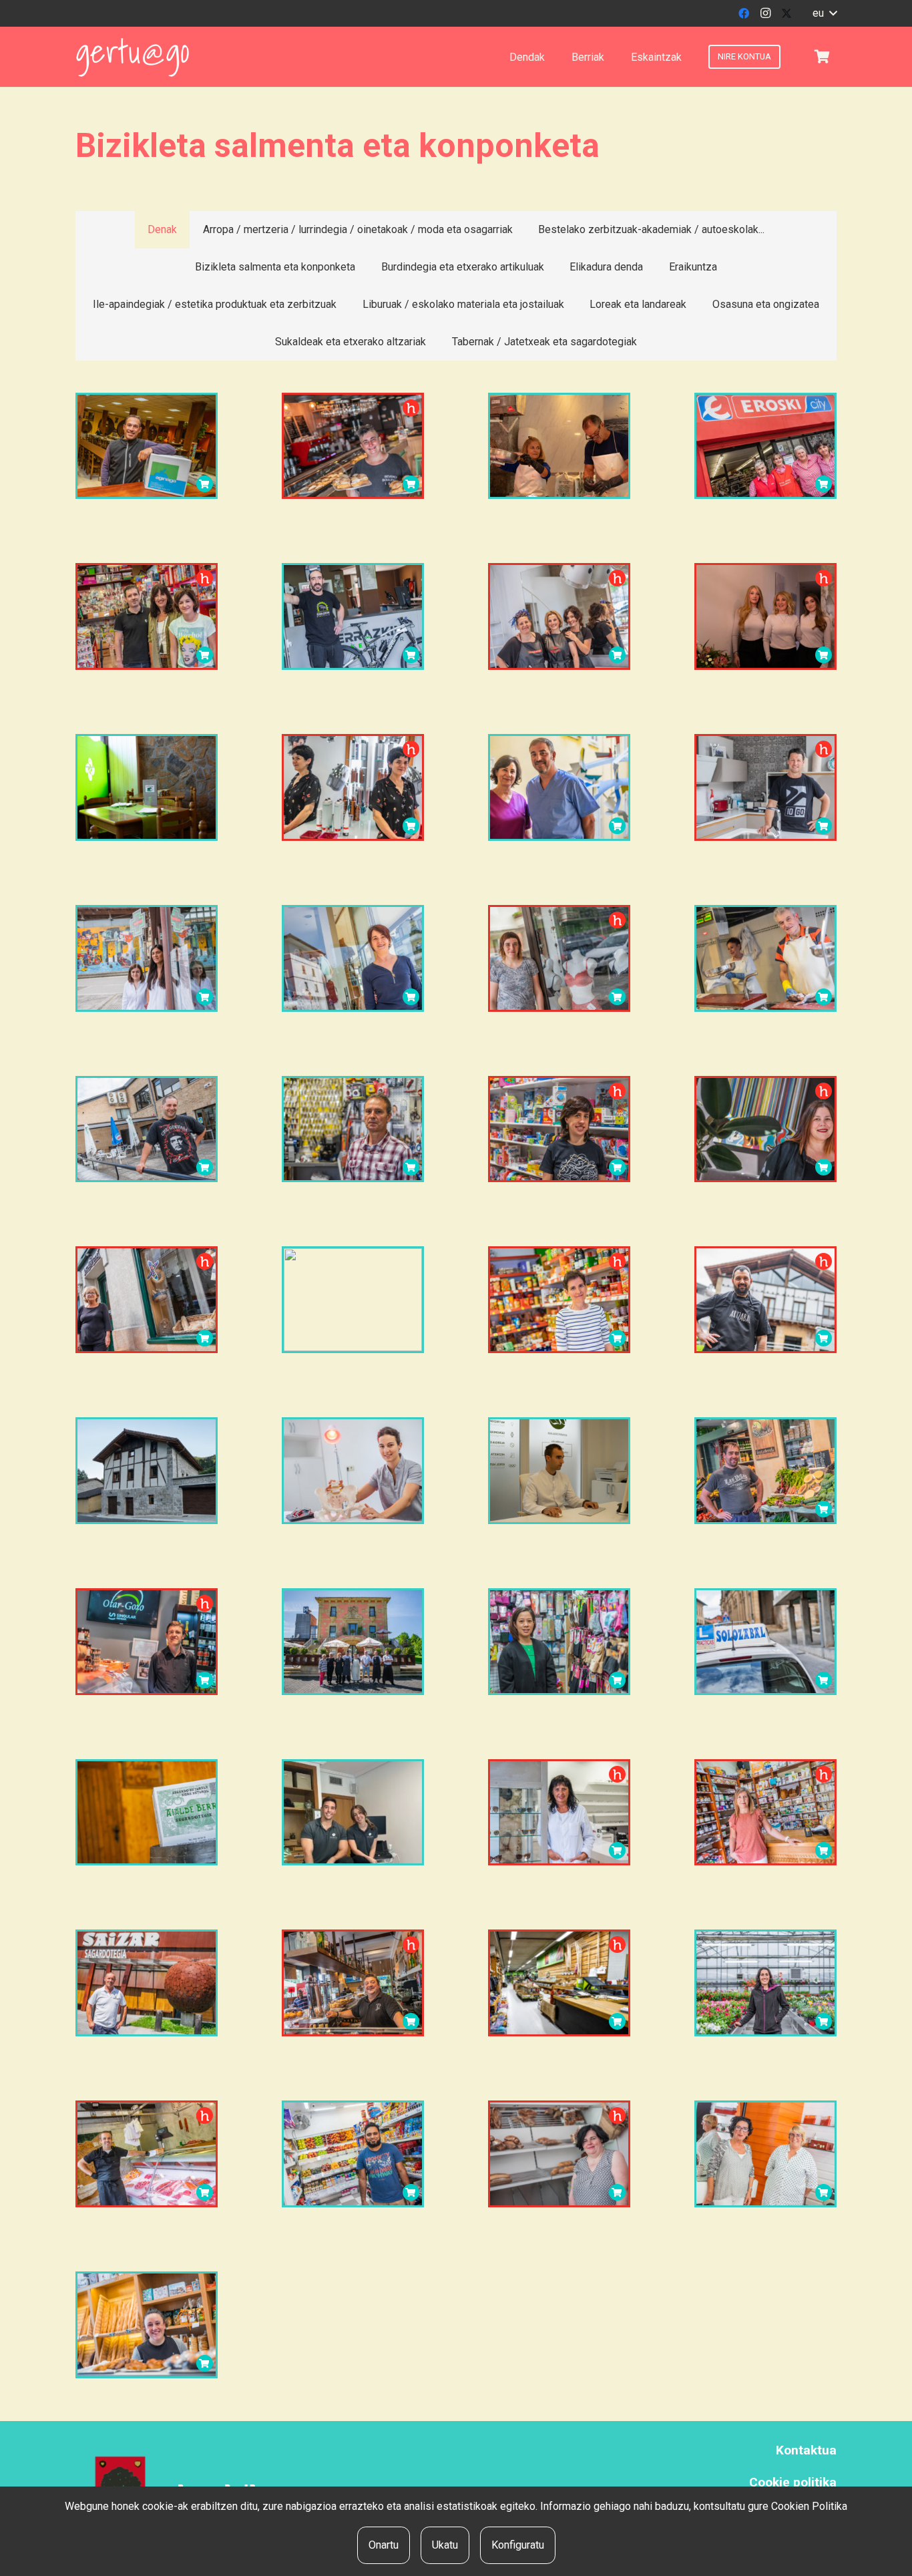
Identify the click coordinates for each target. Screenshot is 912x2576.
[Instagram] (765, 13)
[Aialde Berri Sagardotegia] (147, 1813)
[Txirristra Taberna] (353, 446)
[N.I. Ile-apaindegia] (765, 1129)
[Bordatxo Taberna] (353, 1983)
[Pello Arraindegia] (559, 446)
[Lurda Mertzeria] (559, 958)
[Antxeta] (353, 1300)
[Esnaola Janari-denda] (559, 1300)
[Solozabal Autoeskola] (765, 1642)
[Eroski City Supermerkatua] (765, 446)
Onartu (384, 2545)
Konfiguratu (518, 2545)
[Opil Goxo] (559, 2154)
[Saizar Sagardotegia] (147, 1983)
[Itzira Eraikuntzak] (765, 787)
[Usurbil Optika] (559, 1813)
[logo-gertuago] (133, 57)
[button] (825, 13)
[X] (786, 13)
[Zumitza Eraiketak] (147, 1471)
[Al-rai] (353, 2154)
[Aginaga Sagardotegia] (147, 446)
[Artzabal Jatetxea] (765, 1300)
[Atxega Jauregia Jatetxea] (353, 1642)
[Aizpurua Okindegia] (147, 1300)
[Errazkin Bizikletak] (353, 616)
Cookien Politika (809, 2506)
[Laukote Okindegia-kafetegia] (147, 2325)
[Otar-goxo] (147, 1642)
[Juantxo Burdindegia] (353, 1129)
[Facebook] (744, 13)
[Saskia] (822, 57)
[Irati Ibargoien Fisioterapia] (353, 1471)
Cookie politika (793, 2482)
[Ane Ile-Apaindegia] (353, 787)
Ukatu (445, 2545)
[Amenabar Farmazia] (147, 958)
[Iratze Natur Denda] (765, 1813)
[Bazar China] (559, 1642)
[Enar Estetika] (765, 616)
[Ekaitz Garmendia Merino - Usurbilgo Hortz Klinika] (559, 787)
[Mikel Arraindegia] (765, 958)
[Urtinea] (765, 1983)
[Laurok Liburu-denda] (147, 616)
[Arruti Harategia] (147, 2154)
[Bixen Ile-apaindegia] (765, 2154)
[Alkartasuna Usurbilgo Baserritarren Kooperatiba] (559, 1983)
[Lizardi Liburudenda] (559, 1129)
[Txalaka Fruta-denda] (765, 1471)
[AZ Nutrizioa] (559, 1471)
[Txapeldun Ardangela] (147, 787)
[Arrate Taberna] (147, 1129)
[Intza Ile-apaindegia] (559, 616)
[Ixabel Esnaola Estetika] (353, 958)
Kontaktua (806, 2450)
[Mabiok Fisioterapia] (353, 1813)
